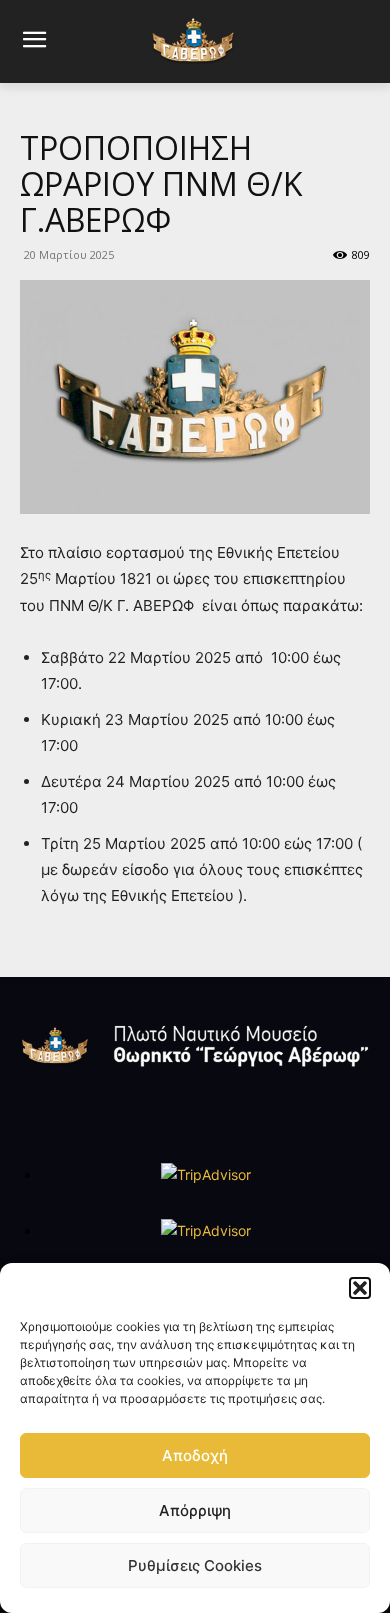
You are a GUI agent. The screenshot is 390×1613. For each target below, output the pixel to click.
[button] (360, 1288)
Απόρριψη (195, 1510)
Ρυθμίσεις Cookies (195, 1565)
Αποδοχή (195, 1455)
